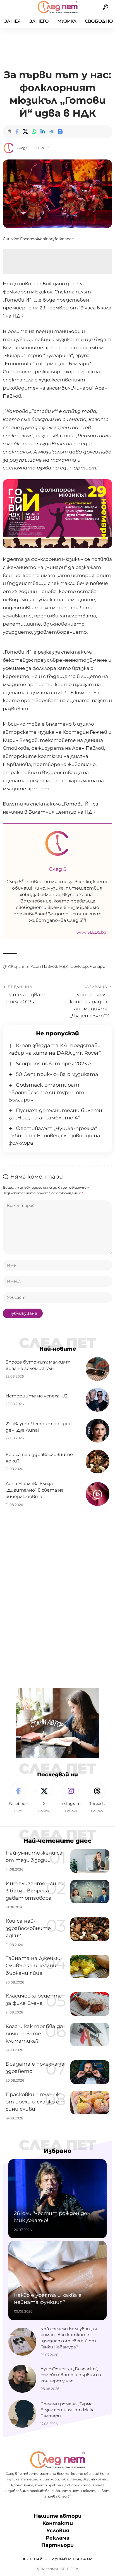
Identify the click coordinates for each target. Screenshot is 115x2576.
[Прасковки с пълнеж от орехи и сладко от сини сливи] (90, 2103)
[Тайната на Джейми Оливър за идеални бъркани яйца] (90, 1966)
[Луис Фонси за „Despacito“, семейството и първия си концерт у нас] (22, 2379)
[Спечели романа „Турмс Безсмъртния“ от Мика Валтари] (22, 2414)
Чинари (98, 966)
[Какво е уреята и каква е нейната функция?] (57, 2281)
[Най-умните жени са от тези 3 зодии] (90, 1861)
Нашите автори (58, 2516)
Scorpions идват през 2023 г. (54, 1064)
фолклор (79, 966)
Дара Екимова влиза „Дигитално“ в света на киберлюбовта (35, 1490)
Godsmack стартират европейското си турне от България (46, 1092)
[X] (44, 1798)
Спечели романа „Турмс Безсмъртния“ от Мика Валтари (68, 2410)
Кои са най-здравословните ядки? (28, 1928)
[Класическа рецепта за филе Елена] (90, 2004)
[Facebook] (18, 1798)
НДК (64, 966)
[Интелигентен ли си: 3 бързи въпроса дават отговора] (90, 1892)
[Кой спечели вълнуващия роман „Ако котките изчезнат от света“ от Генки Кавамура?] (22, 2342)
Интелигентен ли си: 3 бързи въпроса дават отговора (35, 1891)
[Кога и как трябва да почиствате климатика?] (90, 2035)
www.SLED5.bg (91, 932)
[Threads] (97, 1798)
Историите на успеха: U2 (37, 1396)
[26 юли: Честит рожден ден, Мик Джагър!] (57, 2199)
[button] (10, 7)
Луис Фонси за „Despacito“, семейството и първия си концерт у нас (71, 2375)
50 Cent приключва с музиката (57, 1074)
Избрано (58, 2151)
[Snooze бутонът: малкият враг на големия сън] (98, 1369)
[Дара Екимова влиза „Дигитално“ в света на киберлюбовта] (98, 1494)
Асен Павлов (44, 966)
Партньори (57, 2545)
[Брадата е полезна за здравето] (90, 2072)
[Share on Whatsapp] (34, 131)
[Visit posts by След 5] (9, 148)
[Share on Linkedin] (43, 131)
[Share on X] (25, 131)
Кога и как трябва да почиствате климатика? (34, 2034)
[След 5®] (57, 7)
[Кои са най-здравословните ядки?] (98, 1461)
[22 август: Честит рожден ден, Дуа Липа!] (98, 1431)
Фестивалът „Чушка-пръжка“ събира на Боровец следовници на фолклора (54, 1136)
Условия (58, 2531)
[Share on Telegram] (51, 131)
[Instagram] (71, 1798)
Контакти (58, 2523)
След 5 (22, 148)
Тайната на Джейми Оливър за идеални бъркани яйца (33, 1966)
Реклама (58, 2538)
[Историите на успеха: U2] (98, 1400)
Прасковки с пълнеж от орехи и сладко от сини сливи (35, 2102)
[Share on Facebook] (17, 131)
